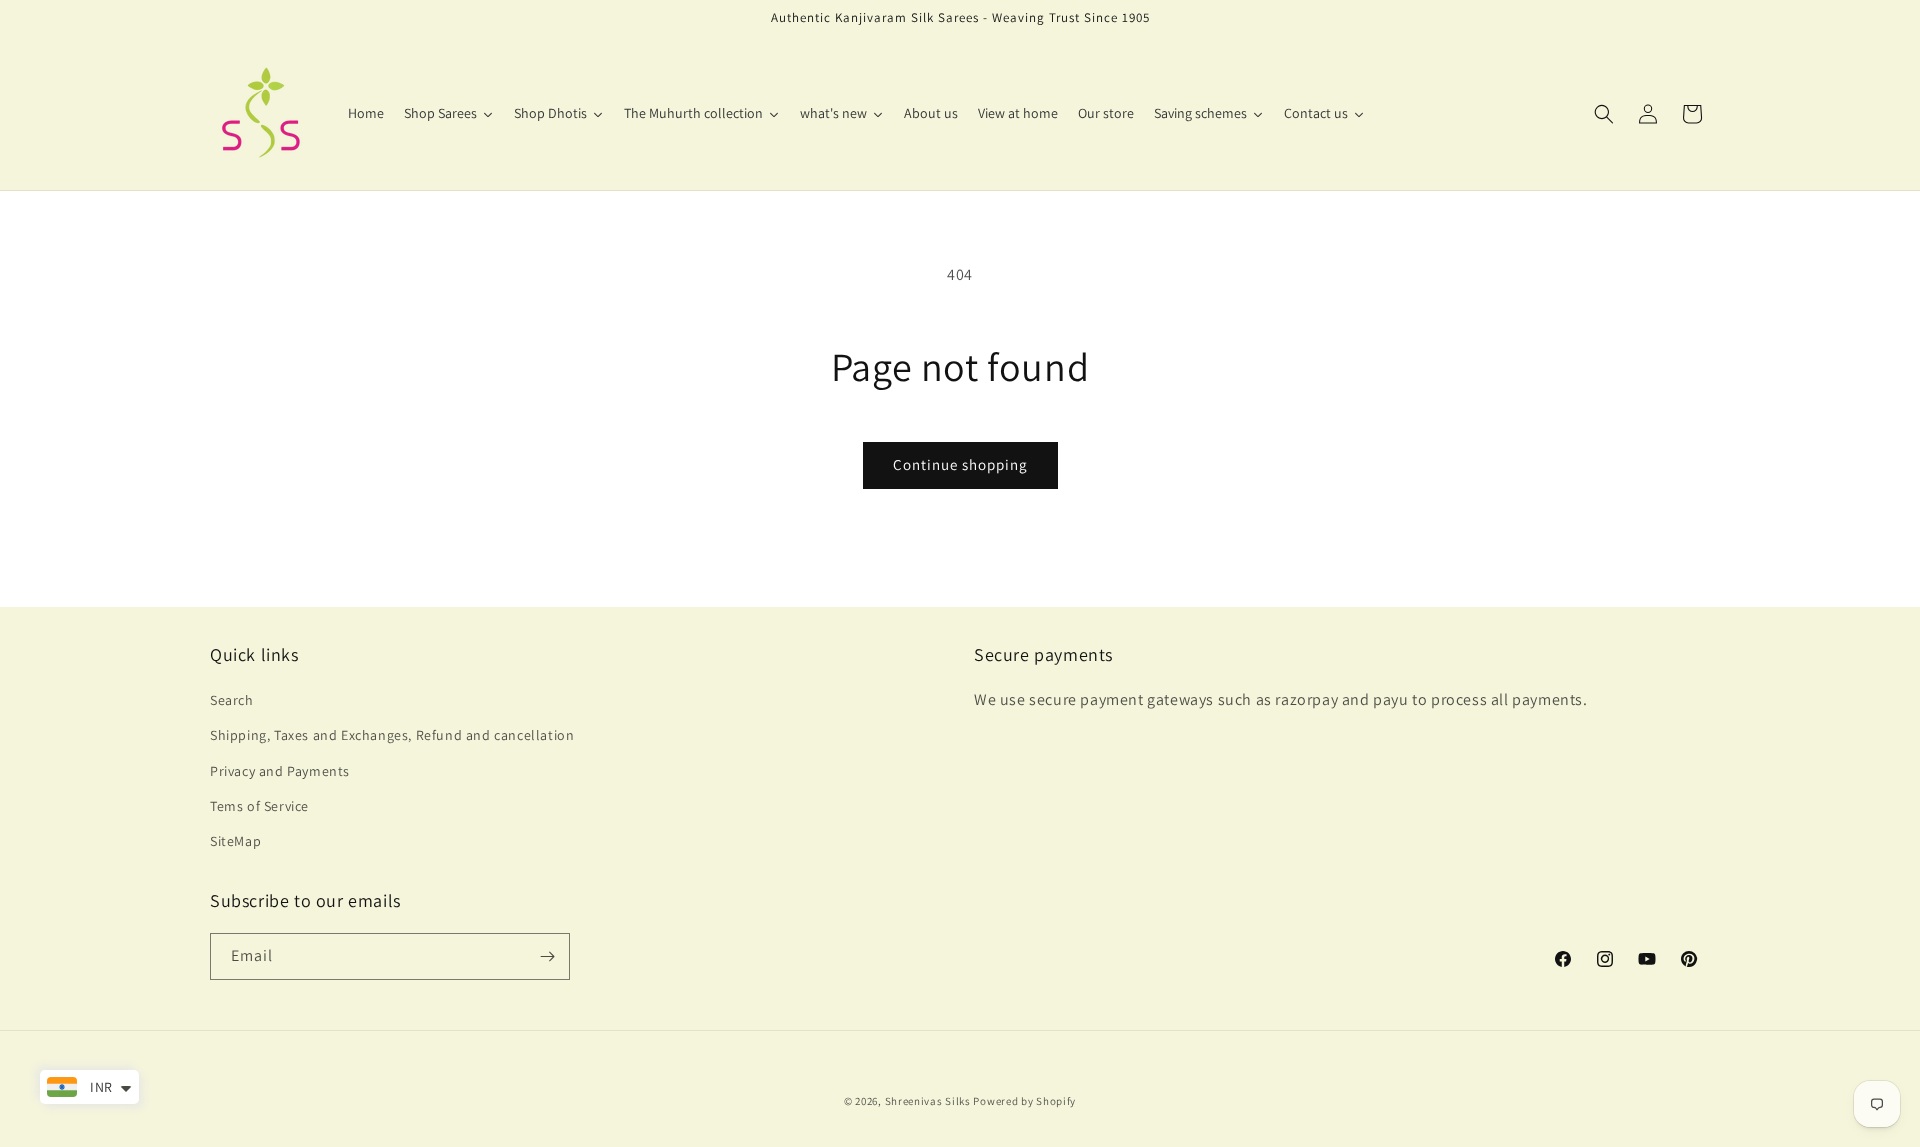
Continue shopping (960, 464)
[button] (1604, 114)
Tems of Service (259, 806)
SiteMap (235, 841)
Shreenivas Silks (928, 1101)
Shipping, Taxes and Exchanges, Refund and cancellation (392, 735)
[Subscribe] (547, 956)
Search (232, 700)
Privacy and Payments (280, 771)
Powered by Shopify (1024, 1101)
